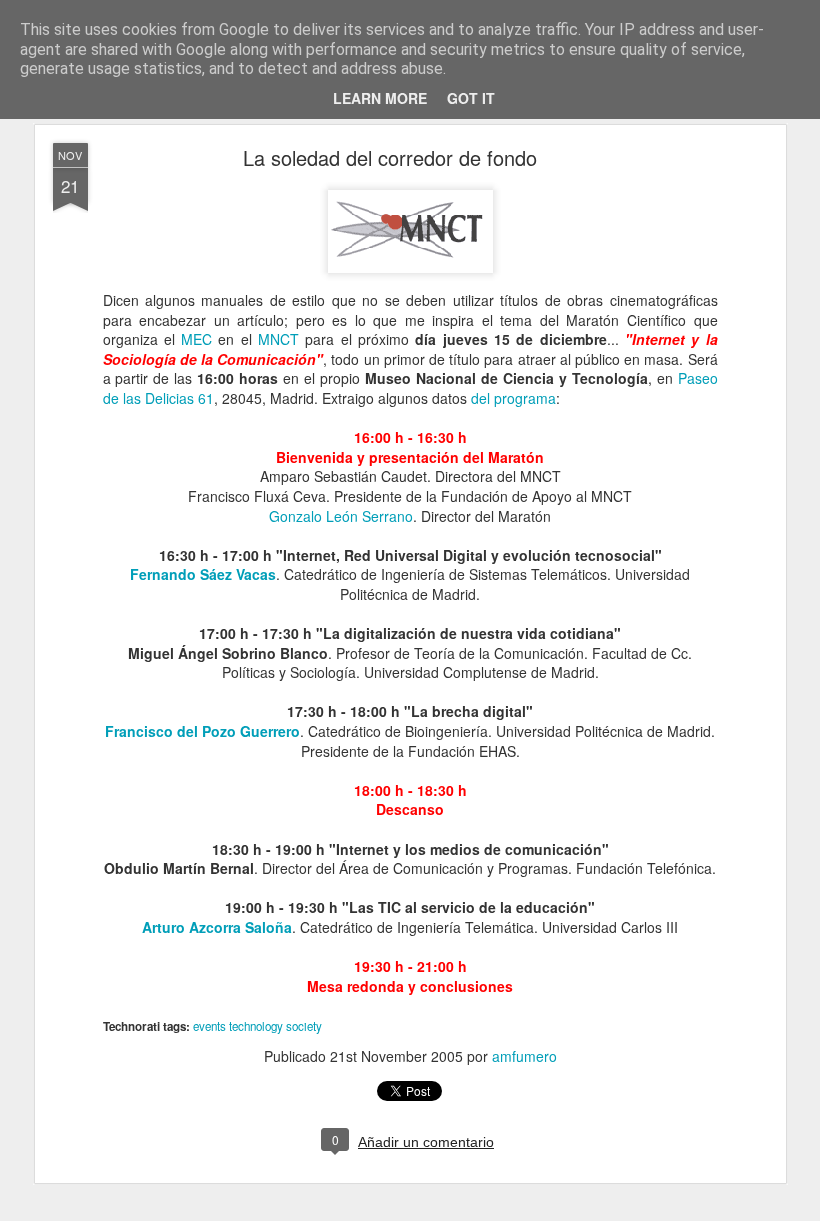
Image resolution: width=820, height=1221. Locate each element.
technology (256, 1026)
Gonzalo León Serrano (341, 516)
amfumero (524, 1056)
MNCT (278, 339)
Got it (471, 98)
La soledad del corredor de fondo (390, 157)
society (304, 1026)
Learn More (380, 98)
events (209, 1026)
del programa (513, 398)
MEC (196, 339)
